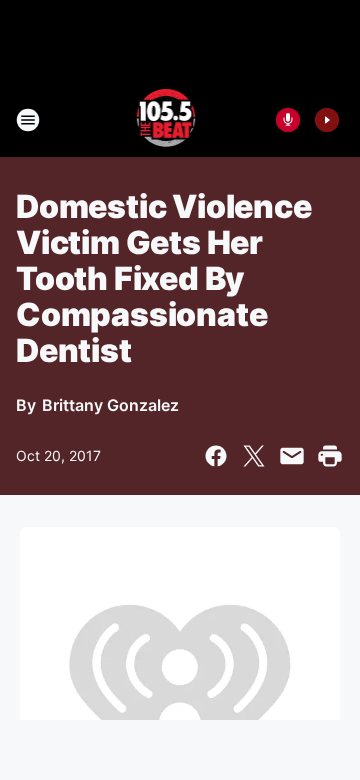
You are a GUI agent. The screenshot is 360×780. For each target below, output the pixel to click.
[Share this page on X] (254, 456)
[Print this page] (330, 456)
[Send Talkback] (288, 120)
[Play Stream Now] (327, 120)
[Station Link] (166, 120)
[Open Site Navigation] (28, 120)
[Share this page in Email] (292, 456)
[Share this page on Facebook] (216, 456)
